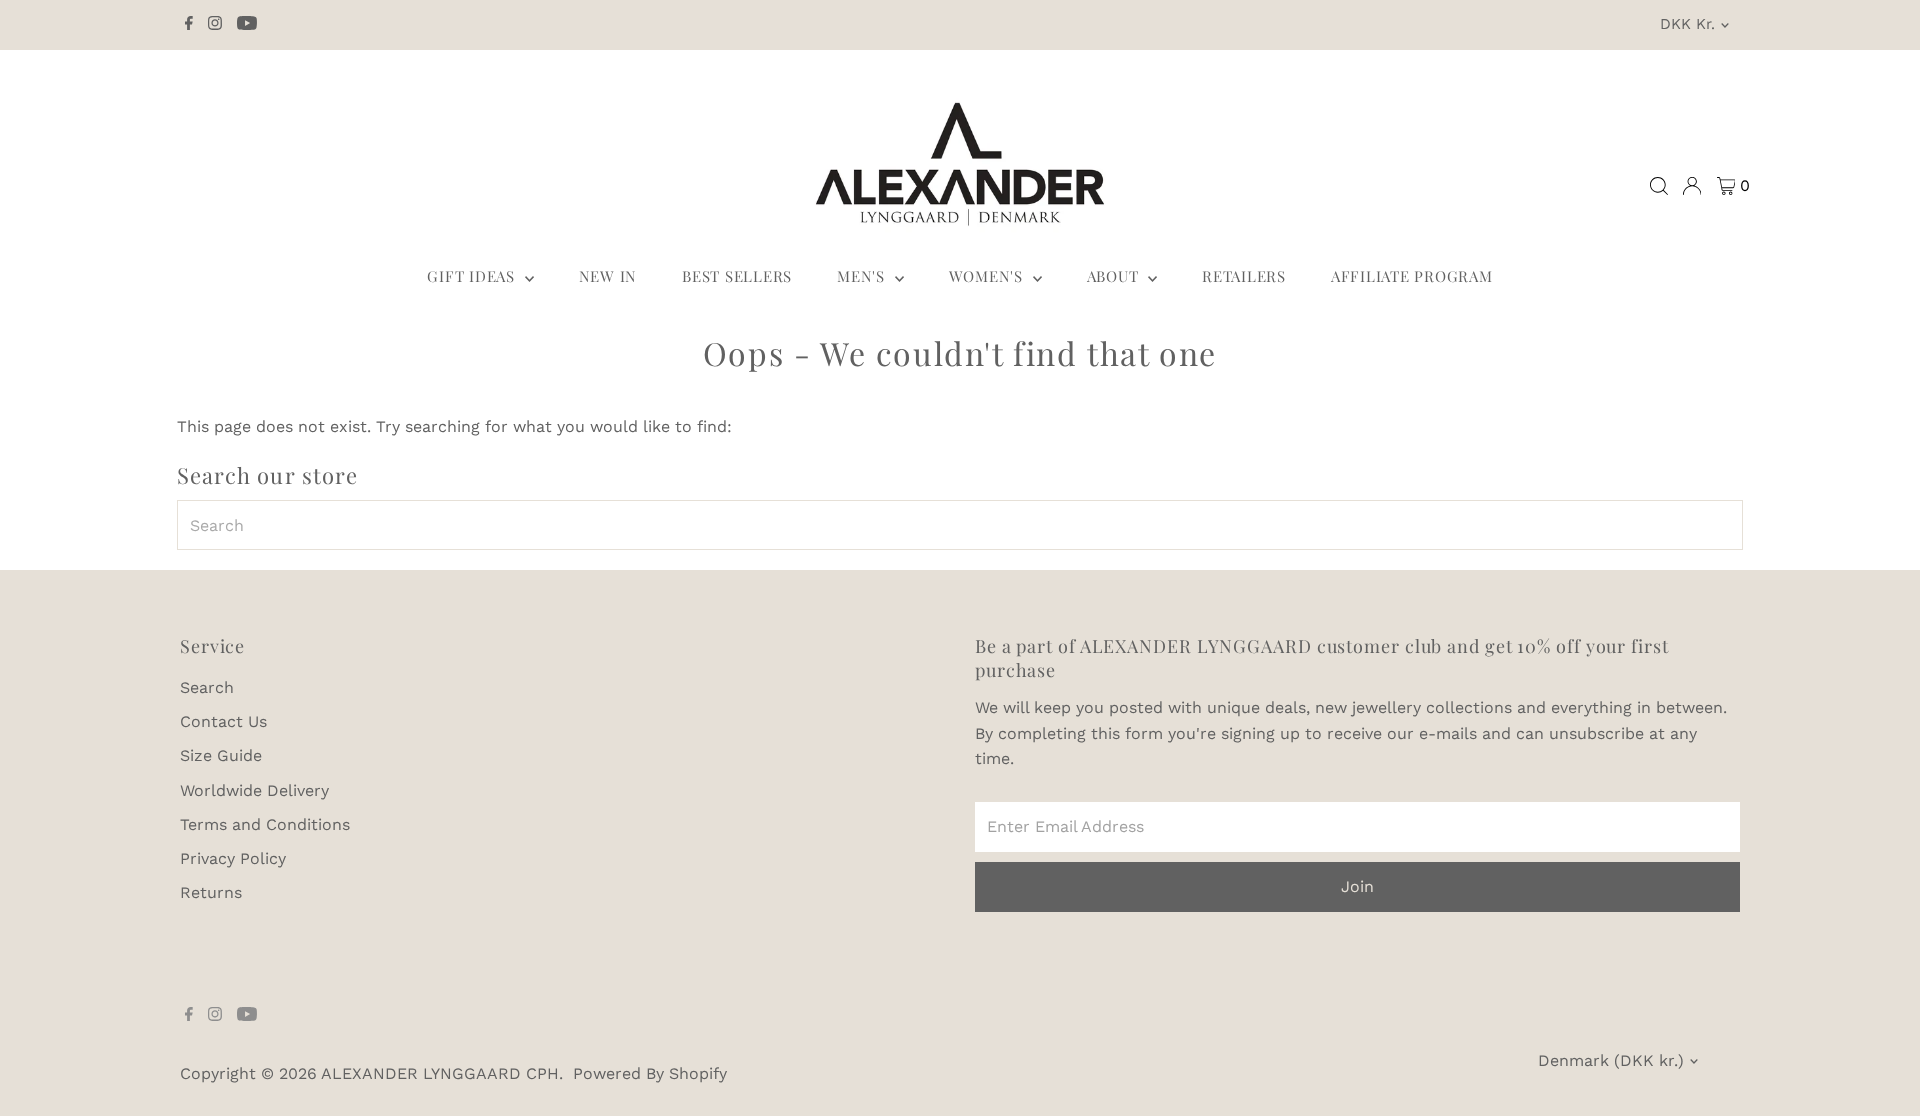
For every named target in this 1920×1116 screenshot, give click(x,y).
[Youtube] (247, 25)
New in (608, 276)
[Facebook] (189, 25)
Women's (988, 276)
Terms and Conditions (265, 824)
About (1115, 276)
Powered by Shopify (650, 1073)
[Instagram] (215, 25)
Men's (863, 276)
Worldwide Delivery (254, 790)
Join (1357, 886)
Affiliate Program (1412, 276)
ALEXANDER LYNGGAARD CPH (440, 1073)
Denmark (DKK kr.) (1611, 1060)
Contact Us (223, 721)
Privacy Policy (233, 858)
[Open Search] (1659, 186)
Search (207, 687)
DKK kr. (1687, 24)
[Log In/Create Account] (1692, 186)
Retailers (1244, 276)
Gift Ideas (473, 276)
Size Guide (221, 755)
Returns (211, 892)
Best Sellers (737, 276)
